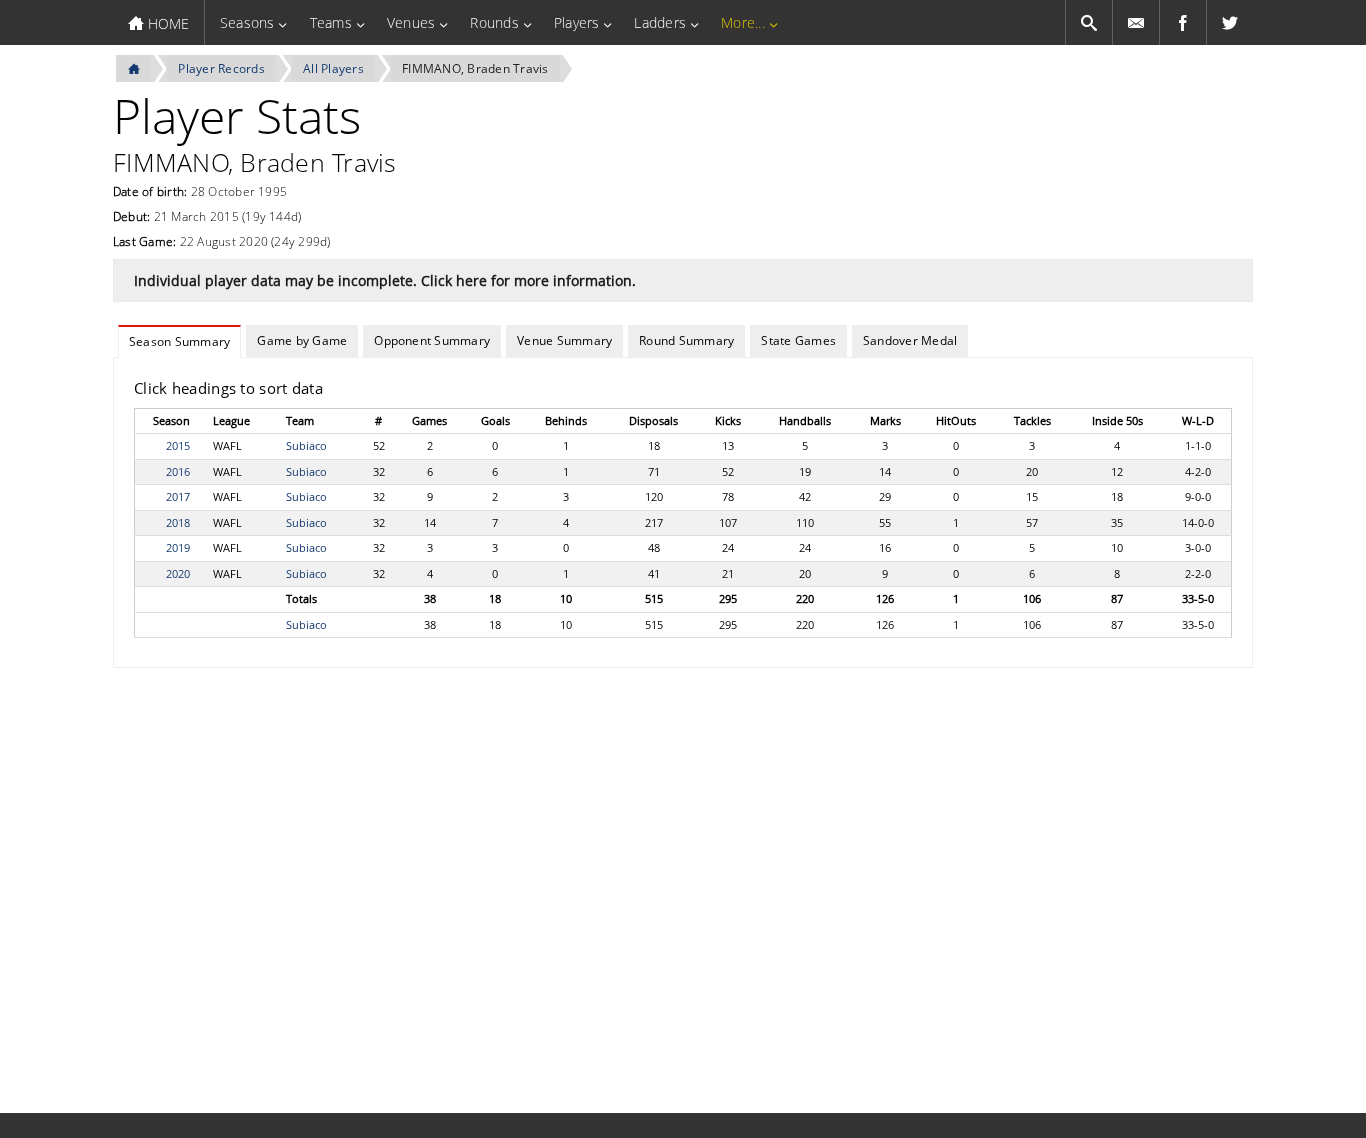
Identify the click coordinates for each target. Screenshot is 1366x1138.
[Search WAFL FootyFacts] (1089, 22)
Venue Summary (564, 340)
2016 (178, 471)
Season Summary (179, 341)
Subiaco (306, 445)
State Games (798, 340)
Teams (331, 22)
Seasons (247, 22)
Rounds (494, 22)
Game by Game (302, 340)
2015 (178, 445)
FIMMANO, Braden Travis (475, 68)
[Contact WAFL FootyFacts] (1136, 22)
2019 (178, 547)
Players (577, 22)
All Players (333, 68)
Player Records (221, 68)
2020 (178, 573)
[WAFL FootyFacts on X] (1230, 22)
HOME (166, 23)
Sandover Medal (910, 340)
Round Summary (686, 340)
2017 (178, 496)
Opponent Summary (432, 340)
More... (743, 22)
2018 (178, 522)
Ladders (660, 22)
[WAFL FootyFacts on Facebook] (1183, 22)
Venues (411, 22)
